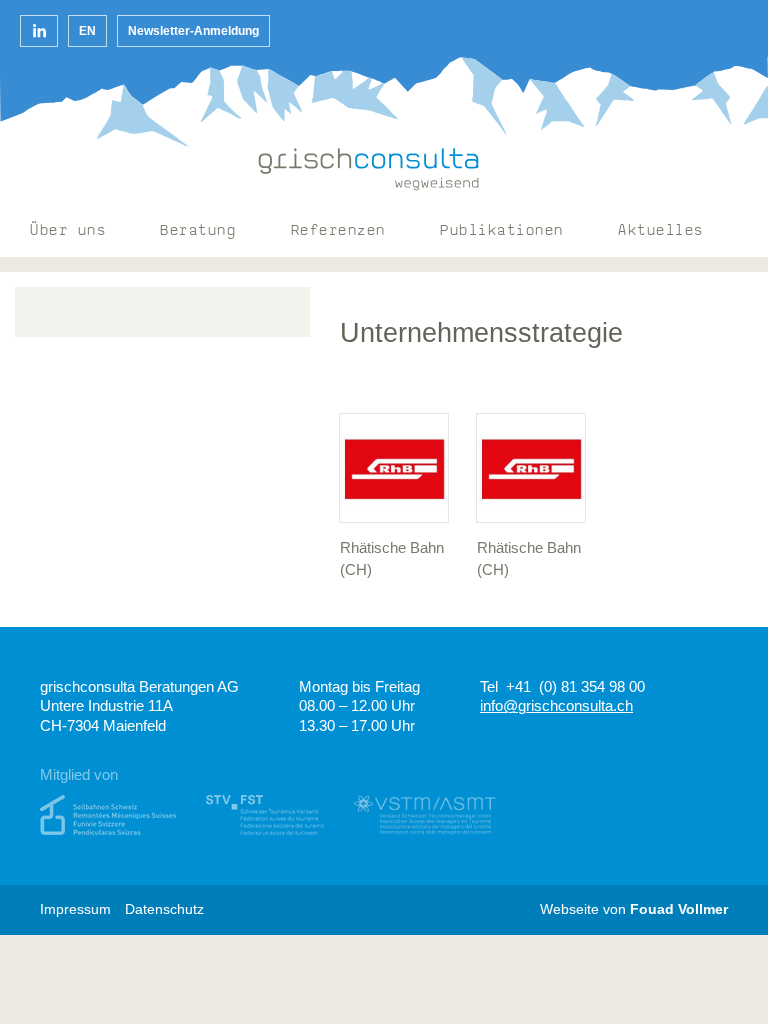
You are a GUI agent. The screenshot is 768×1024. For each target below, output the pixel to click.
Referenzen (338, 231)
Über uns (68, 231)
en (87, 31)
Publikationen (502, 231)
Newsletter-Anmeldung (193, 31)
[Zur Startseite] (369, 169)
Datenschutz (164, 909)
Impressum (75, 909)
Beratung (198, 231)
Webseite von (634, 909)
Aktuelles (661, 231)
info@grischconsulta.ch (556, 705)
